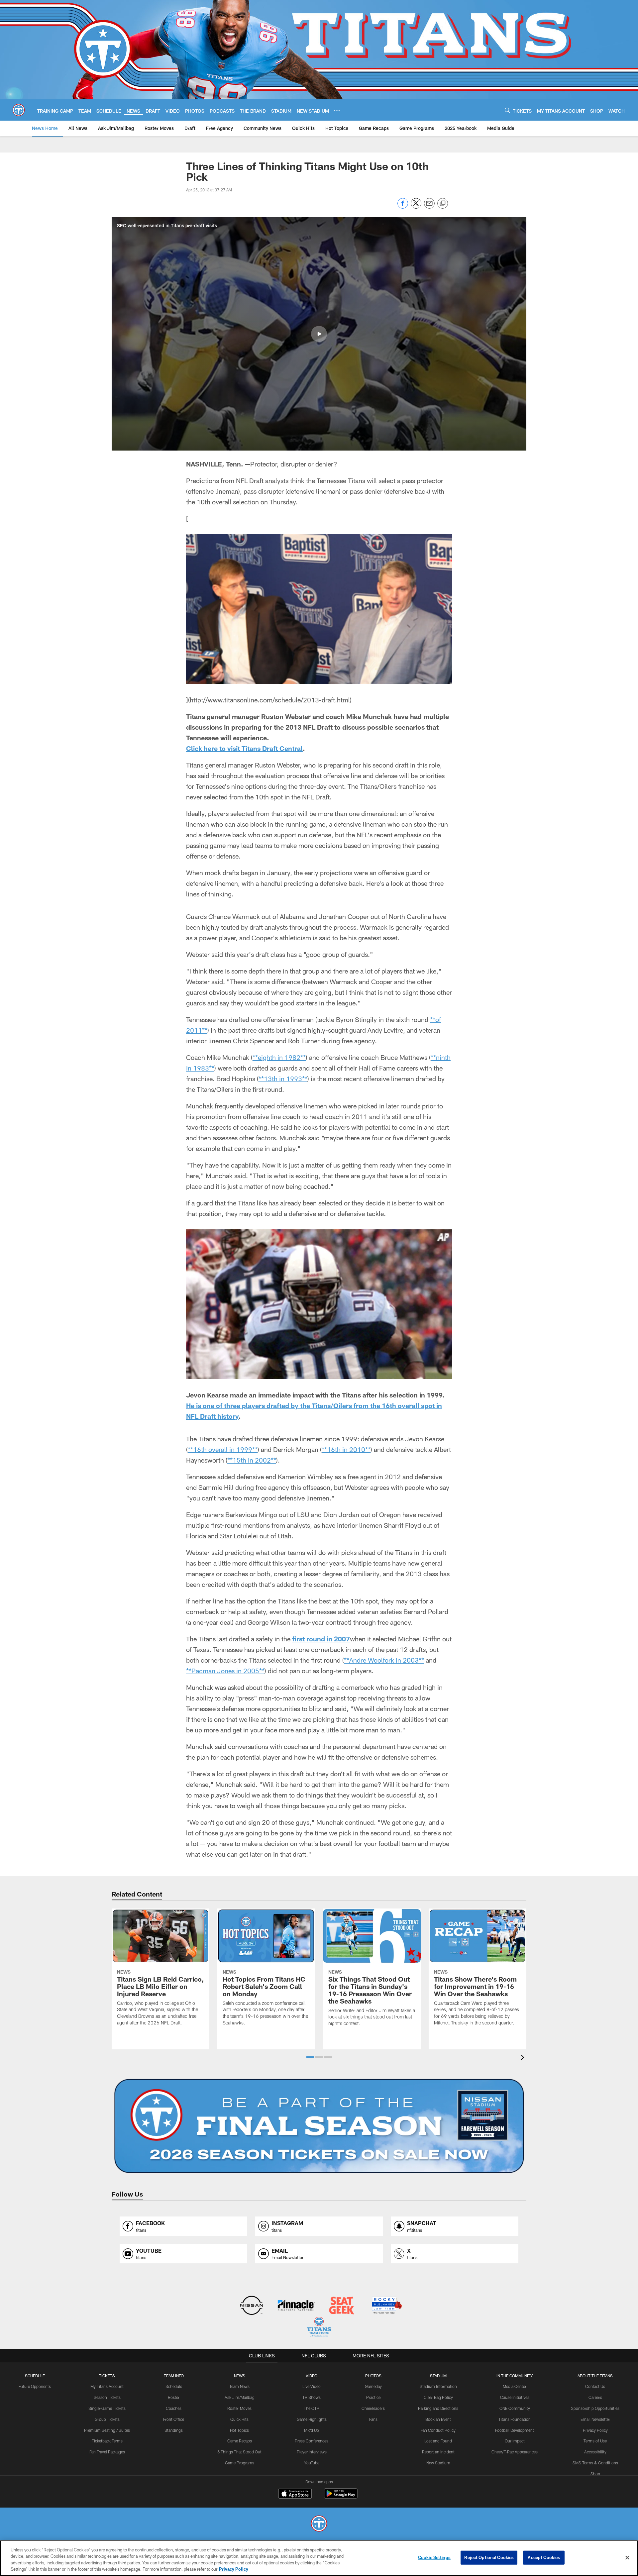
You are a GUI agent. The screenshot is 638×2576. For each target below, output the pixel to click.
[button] (319, 334)
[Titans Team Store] (319, 2328)
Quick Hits (239, 2419)
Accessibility (595, 2452)
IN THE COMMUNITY (515, 2376)
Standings (174, 2430)
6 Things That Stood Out (239, 2452)
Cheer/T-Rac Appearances (515, 2452)
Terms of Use (595, 2441)
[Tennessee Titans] (319, 2524)
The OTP (312, 2408)
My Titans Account (107, 2386)
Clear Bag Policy (438, 2397)
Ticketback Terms (107, 2441)
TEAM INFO (174, 2376)
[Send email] (429, 207)
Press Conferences (312, 2441)
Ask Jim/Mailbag (240, 2397)
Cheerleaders (373, 2408)
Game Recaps (240, 2441)
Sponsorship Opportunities (595, 2408)
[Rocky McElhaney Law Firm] (386, 2306)
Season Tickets (107, 2397)
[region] (319, 2558)
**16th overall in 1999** (223, 1449)
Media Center (515, 2386)
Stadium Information (438, 2386)
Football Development (515, 2430)
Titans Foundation (515, 2419)
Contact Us (595, 2386)
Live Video (312, 2386)
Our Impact (515, 2441)
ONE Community (515, 2408)
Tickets (107, 2376)
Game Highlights (312, 2419)
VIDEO (312, 2376)
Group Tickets (107, 2419)
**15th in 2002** (252, 1460)
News (240, 2376)
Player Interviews (312, 2452)
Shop (595, 2474)
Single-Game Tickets (107, 2408)
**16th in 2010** (346, 1449)
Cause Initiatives (515, 2397)
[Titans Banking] (297, 2306)
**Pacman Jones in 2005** (225, 1671)
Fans (373, 2419)
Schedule (35, 2376)
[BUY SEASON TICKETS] (319, 2126)
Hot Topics (239, 2430)
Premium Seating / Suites (107, 2430)
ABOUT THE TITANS (595, 2376)
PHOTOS (373, 2376)
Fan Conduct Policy (438, 2430)
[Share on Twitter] (416, 207)
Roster (174, 2397)
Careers (595, 2397)
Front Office (174, 2419)
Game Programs (240, 2463)
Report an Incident (438, 2452)
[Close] (627, 2557)
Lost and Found (438, 2441)
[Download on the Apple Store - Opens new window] (295, 2494)
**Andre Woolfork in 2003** (384, 1660)
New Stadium (438, 2463)
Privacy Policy (595, 2430)
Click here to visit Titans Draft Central (244, 748)
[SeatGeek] (341, 2306)
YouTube (312, 2463)
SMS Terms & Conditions (595, 2463)
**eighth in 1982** (279, 1057)
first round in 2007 (321, 1639)
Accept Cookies (544, 2557)
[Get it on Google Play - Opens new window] (341, 2497)
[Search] (507, 110)
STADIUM (438, 2376)
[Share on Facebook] (403, 207)
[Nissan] (251, 2306)
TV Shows (312, 2397)
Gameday (373, 2386)
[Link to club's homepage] (19, 110)
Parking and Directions (438, 2408)
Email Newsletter (595, 2419)
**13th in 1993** (283, 1079)
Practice (373, 2397)
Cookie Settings (434, 2557)
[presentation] (524, 2058)
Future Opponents (35, 2386)
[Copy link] (443, 204)
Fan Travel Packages (107, 2452)
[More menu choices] (337, 110)
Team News (239, 2386)
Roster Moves (239, 2408)
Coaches (174, 2408)
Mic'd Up (312, 2430)
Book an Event (438, 2419)
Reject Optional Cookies (489, 2557)
